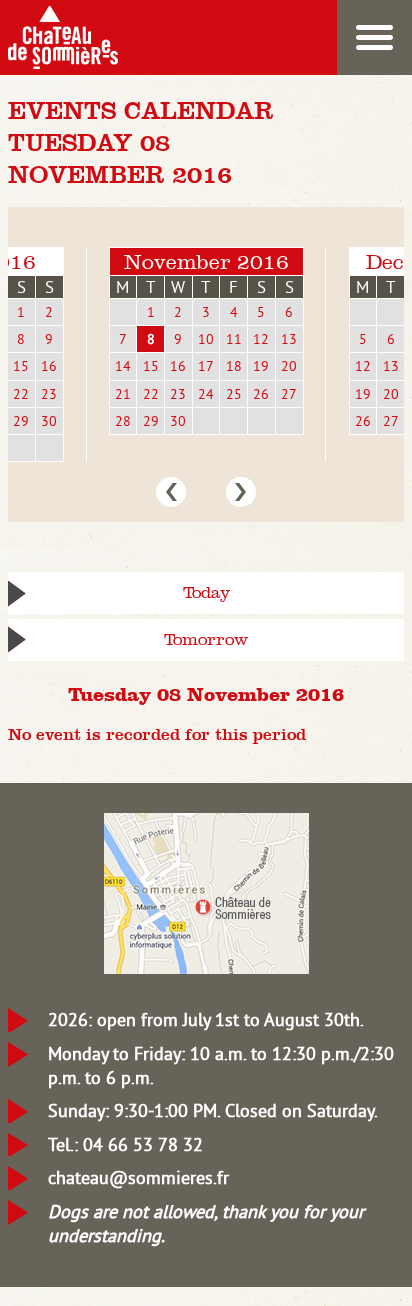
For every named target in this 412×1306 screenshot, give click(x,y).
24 (206, 394)
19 (261, 366)
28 (123, 421)
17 (206, 366)
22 (21, 394)
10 (206, 339)
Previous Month (171, 492)
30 (49, 421)
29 (21, 421)
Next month (241, 492)
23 (49, 394)
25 (234, 394)
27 (289, 394)
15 (21, 366)
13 (289, 339)
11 (234, 339)
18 (234, 366)
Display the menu (374, 37)
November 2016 (206, 261)
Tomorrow (206, 639)
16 (49, 366)
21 (123, 394)
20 (289, 366)
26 (261, 394)
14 (123, 366)
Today (206, 592)
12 (261, 339)
